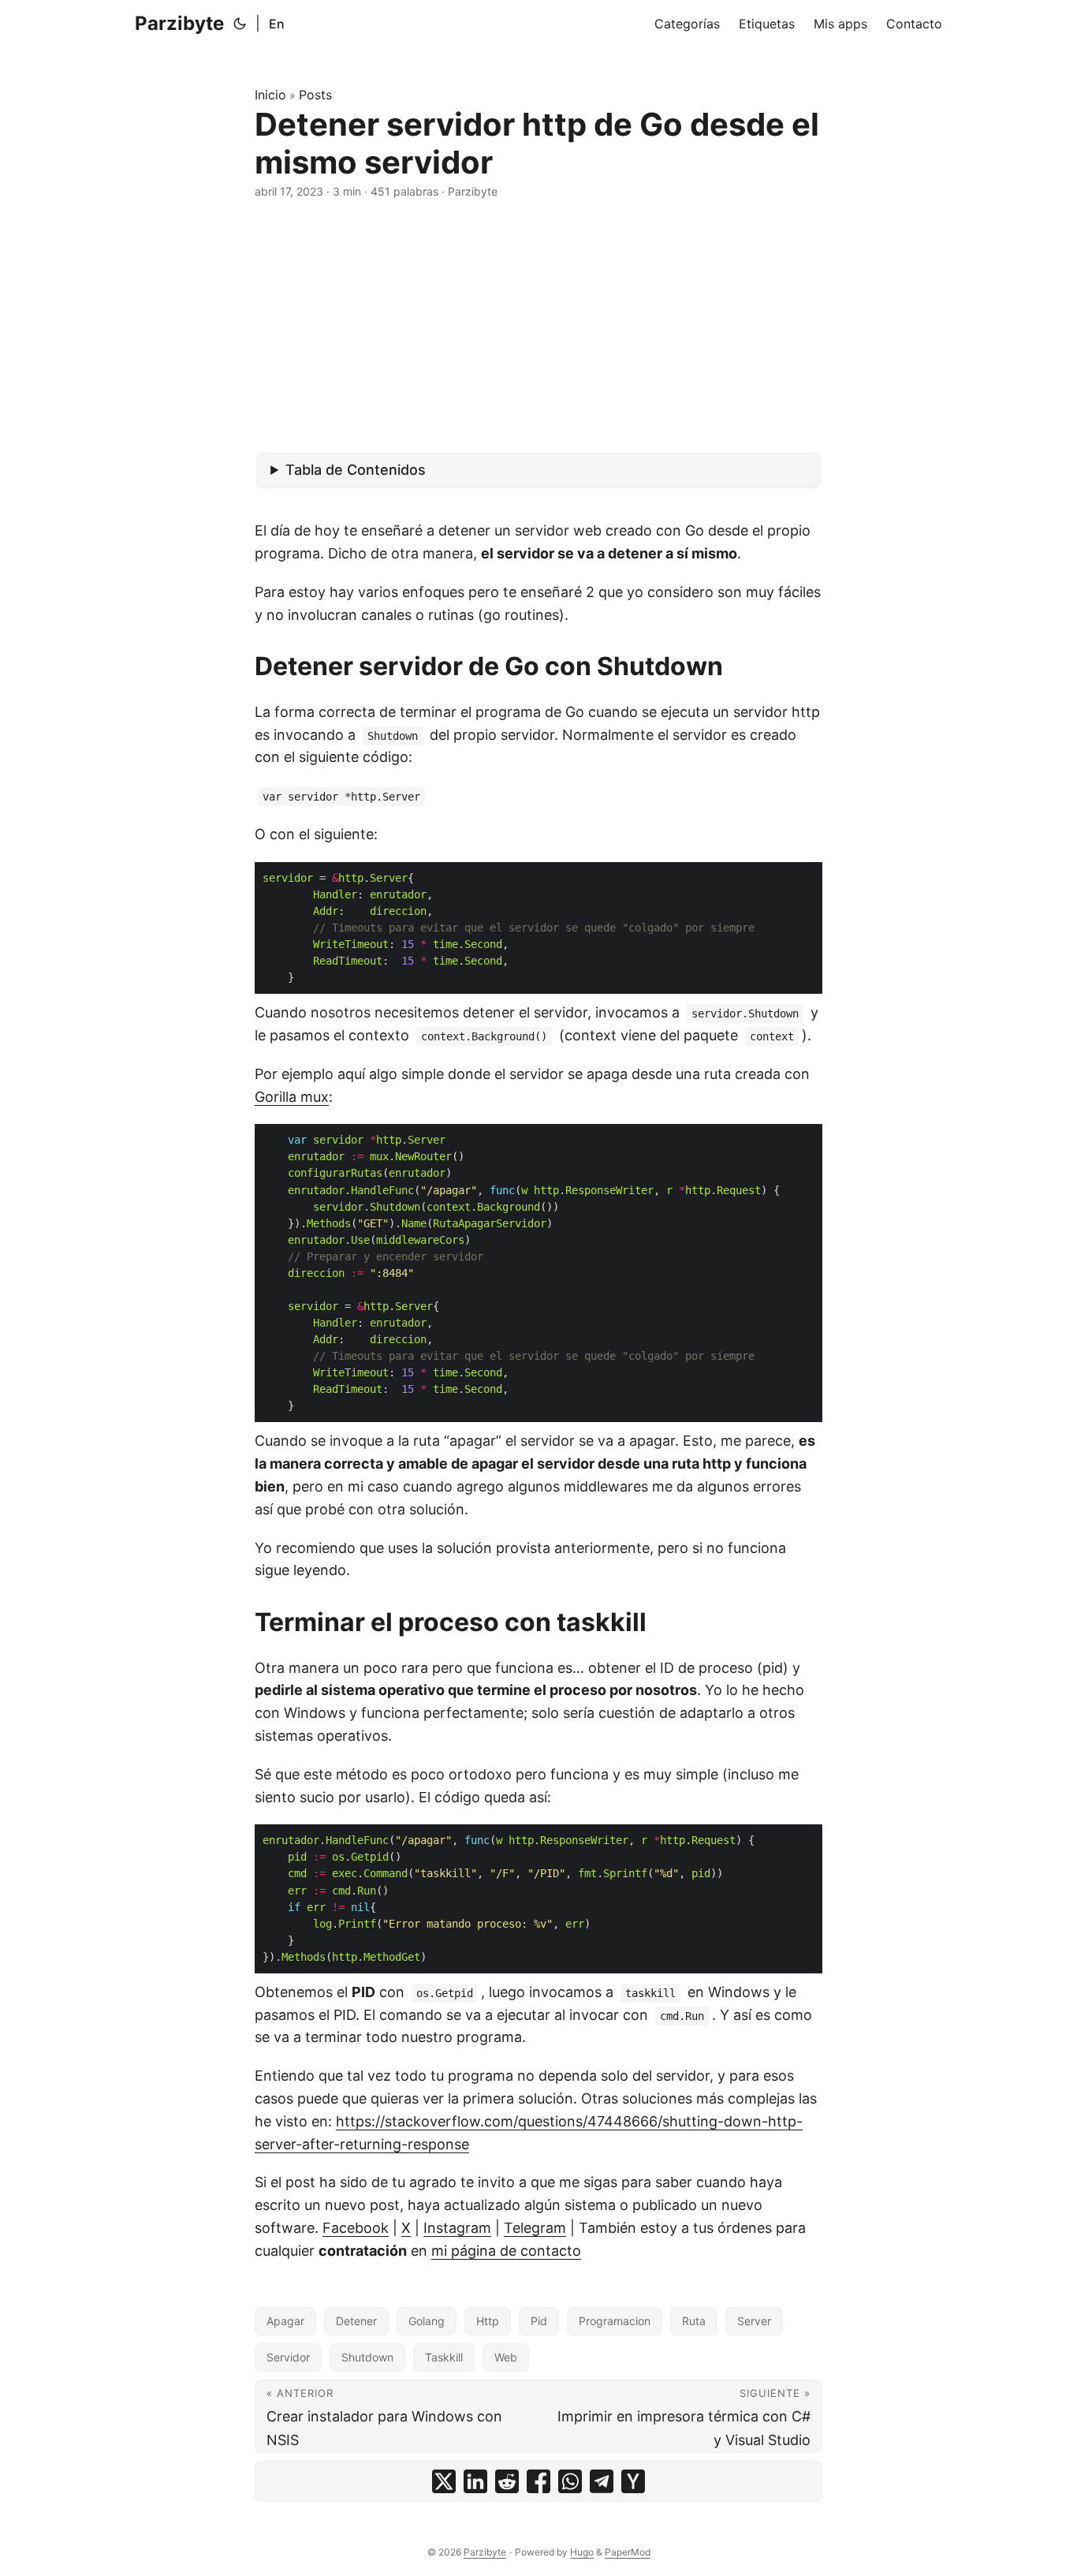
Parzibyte (179, 23)
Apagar (285, 2321)
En (277, 24)
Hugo (582, 2552)
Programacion (615, 2321)
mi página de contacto (506, 2251)
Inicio (270, 95)
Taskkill (444, 2357)
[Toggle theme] (240, 24)
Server (754, 2321)
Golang (427, 2321)
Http (488, 2321)
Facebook (356, 2228)
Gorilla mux (292, 1097)
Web (506, 2357)
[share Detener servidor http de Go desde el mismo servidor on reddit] (507, 2481)
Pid (539, 2321)
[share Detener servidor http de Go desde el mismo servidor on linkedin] (475, 2481)
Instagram (457, 2228)
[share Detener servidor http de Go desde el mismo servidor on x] (444, 2481)
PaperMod (628, 2552)
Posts (315, 95)
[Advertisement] (538, 327)
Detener (356, 2321)
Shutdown (367, 2357)
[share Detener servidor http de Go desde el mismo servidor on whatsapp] (570, 2481)
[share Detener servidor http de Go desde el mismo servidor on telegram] (602, 2481)
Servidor (288, 2357)
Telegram (535, 2228)
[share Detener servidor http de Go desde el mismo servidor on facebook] (538, 2481)
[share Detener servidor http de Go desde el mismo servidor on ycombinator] (633, 2481)
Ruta (694, 2321)
